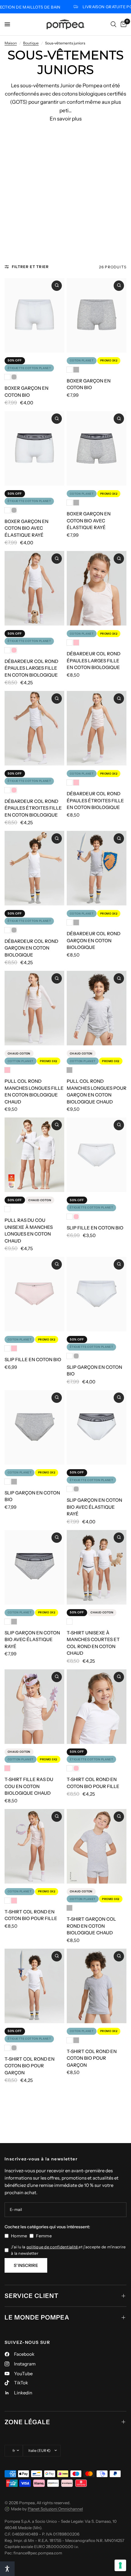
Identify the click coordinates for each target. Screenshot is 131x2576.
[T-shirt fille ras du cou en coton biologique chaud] (34, 1707)
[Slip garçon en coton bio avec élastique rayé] (97, 1427)
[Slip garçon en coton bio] (97, 1294)
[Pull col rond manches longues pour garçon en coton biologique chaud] (97, 1008)
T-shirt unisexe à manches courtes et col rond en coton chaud (93, 1643)
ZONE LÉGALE (27, 2422)
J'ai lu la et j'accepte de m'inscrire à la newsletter (68, 2250)
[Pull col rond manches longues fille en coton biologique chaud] (34, 1008)
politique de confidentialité (53, 2247)
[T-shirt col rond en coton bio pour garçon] (34, 1986)
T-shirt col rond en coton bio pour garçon (30, 2066)
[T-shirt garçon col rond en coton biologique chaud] (97, 1846)
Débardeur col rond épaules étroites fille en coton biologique (33, 808)
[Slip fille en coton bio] (97, 1155)
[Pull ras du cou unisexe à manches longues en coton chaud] (34, 1155)
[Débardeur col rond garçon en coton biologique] (34, 868)
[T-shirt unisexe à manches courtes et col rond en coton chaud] (97, 1567)
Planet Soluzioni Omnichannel (55, 2509)
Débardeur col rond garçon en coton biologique (31, 948)
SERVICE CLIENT (32, 2296)
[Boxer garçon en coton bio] (34, 315)
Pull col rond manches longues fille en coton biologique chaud (34, 1091)
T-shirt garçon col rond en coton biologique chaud (91, 1926)
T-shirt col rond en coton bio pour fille (93, 1783)
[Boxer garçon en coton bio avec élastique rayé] (34, 448)
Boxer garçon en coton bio (27, 392)
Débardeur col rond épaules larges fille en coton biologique (31, 668)
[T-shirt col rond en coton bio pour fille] (97, 1707)
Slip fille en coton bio (95, 1228)
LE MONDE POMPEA (37, 2317)
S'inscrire (26, 2265)
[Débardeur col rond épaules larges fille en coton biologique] (34, 588)
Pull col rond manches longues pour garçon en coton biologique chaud (97, 1091)
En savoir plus (66, 119)
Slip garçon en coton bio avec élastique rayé (94, 1507)
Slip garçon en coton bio (94, 1371)
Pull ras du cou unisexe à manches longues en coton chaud (29, 1230)
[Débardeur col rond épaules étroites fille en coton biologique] (34, 728)
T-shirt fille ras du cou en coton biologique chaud (29, 1786)
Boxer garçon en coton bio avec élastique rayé (27, 528)
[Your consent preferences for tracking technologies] (120, 2565)
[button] (7, 2569)
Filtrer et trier (30, 267)
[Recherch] (113, 24)
